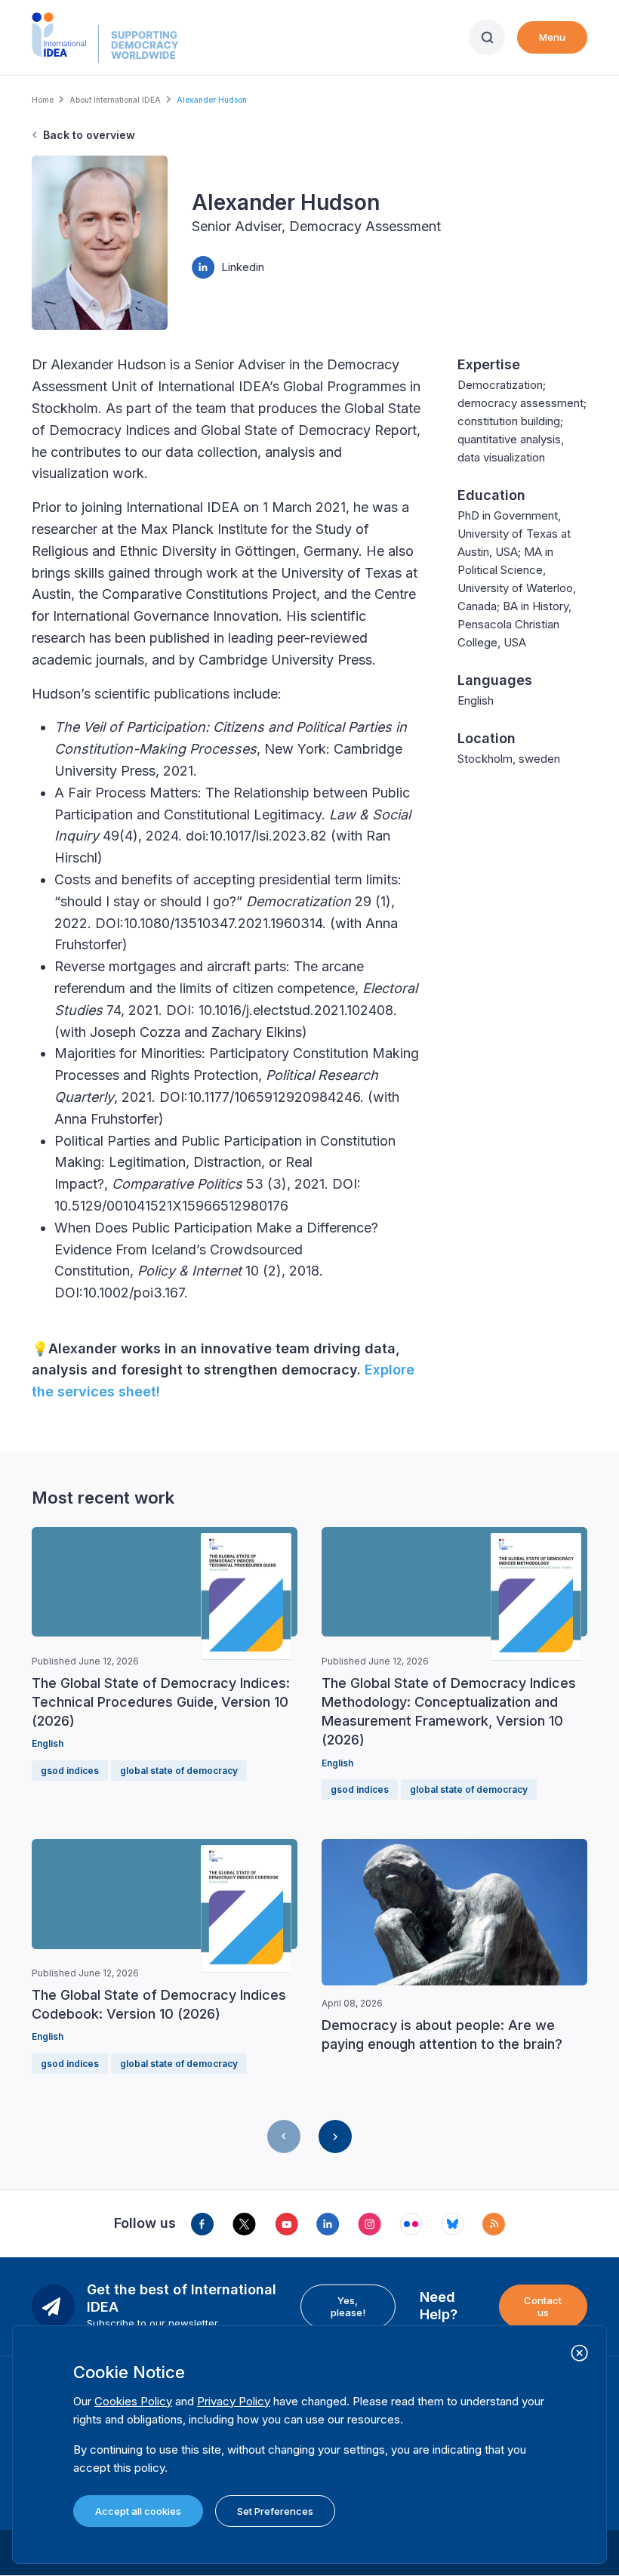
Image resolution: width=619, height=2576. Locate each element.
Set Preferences (275, 2511)
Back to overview (89, 135)
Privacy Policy (234, 2401)
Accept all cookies (138, 2511)
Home (43, 100)
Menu (552, 37)
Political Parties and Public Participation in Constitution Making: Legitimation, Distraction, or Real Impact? (225, 1163)
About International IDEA (115, 100)
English (48, 1743)
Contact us (543, 2306)
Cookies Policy (133, 2401)
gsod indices (70, 1771)
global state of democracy (179, 1771)
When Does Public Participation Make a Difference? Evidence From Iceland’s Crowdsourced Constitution (216, 1249)
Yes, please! (348, 2306)
